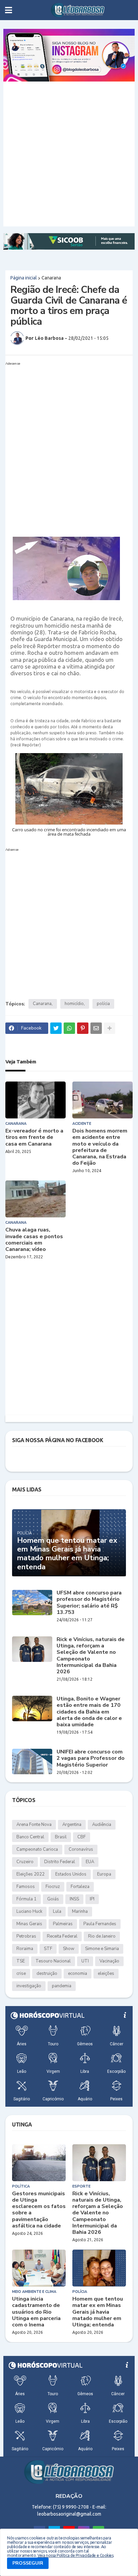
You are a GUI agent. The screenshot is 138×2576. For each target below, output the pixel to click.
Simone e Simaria (102, 1949)
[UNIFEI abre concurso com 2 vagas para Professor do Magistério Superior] (32, 1762)
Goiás (53, 1899)
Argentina (72, 1825)
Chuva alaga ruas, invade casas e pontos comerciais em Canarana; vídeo (34, 1240)
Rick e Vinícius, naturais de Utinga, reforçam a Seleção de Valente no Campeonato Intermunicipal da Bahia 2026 (91, 1656)
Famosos (26, 1887)
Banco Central (30, 1837)
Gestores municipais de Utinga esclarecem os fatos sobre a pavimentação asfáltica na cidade (39, 2210)
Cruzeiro (25, 1862)
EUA (90, 1862)
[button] (9, 10)
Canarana (51, 278)
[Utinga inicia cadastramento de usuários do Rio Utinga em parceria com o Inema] (39, 2268)
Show (69, 1949)
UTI (85, 1961)
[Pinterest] (83, 1028)
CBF (82, 1837)
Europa (104, 1874)
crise (21, 1974)
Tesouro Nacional (53, 1961)
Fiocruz (53, 1887)
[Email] (96, 1028)
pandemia (62, 1986)
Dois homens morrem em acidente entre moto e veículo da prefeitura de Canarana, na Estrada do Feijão (100, 1147)
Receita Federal (62, 1936)
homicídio (74, 1004)
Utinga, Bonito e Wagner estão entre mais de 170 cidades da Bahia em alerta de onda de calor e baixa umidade (89, 1712)
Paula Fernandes (100, 1924)
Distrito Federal (60, 1862)
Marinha (80, 1911)
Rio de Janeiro (102, 1936)
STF (48, 1949)
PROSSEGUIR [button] (28, 2563)
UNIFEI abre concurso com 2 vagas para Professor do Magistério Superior (91, 1758)
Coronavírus (81, 1849)
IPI (92, 1899)
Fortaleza (80, 1887)
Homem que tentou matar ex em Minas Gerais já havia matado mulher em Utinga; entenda (67, 1554)
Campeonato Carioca (37, 1849)
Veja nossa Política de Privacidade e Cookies (75, 2555)
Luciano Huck (29, 1911)
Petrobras (26, 1936)
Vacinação (109, 1961)
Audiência (102, 1825)
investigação (29, 1986)
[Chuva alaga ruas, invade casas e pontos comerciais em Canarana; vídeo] (36, 1199)
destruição (47, 1974)
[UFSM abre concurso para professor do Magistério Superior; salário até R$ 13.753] (32, 1602)
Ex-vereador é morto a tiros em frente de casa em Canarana (34, 1138)
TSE (21, 1961)
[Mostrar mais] (110, 1028)
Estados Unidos (71, 1874)
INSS (74, 1899)
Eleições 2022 (30, 1874)
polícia (103, 1004)
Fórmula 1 (26, 1899)
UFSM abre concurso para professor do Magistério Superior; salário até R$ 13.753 (89, 1603)
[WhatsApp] (69, 1028)
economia (78, 1974)
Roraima (25, 1949)
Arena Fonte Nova (34, 1825)
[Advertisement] (69, 154)
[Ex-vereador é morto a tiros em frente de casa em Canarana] (36, 1100)
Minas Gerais (29, 1924)
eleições (106, 1974)
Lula (57, 1911)
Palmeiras (63, 1924)
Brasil (61, 1837)
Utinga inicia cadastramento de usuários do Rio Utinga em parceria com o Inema (36, 2312)
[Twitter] (56, 1028)
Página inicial (24, 278)
